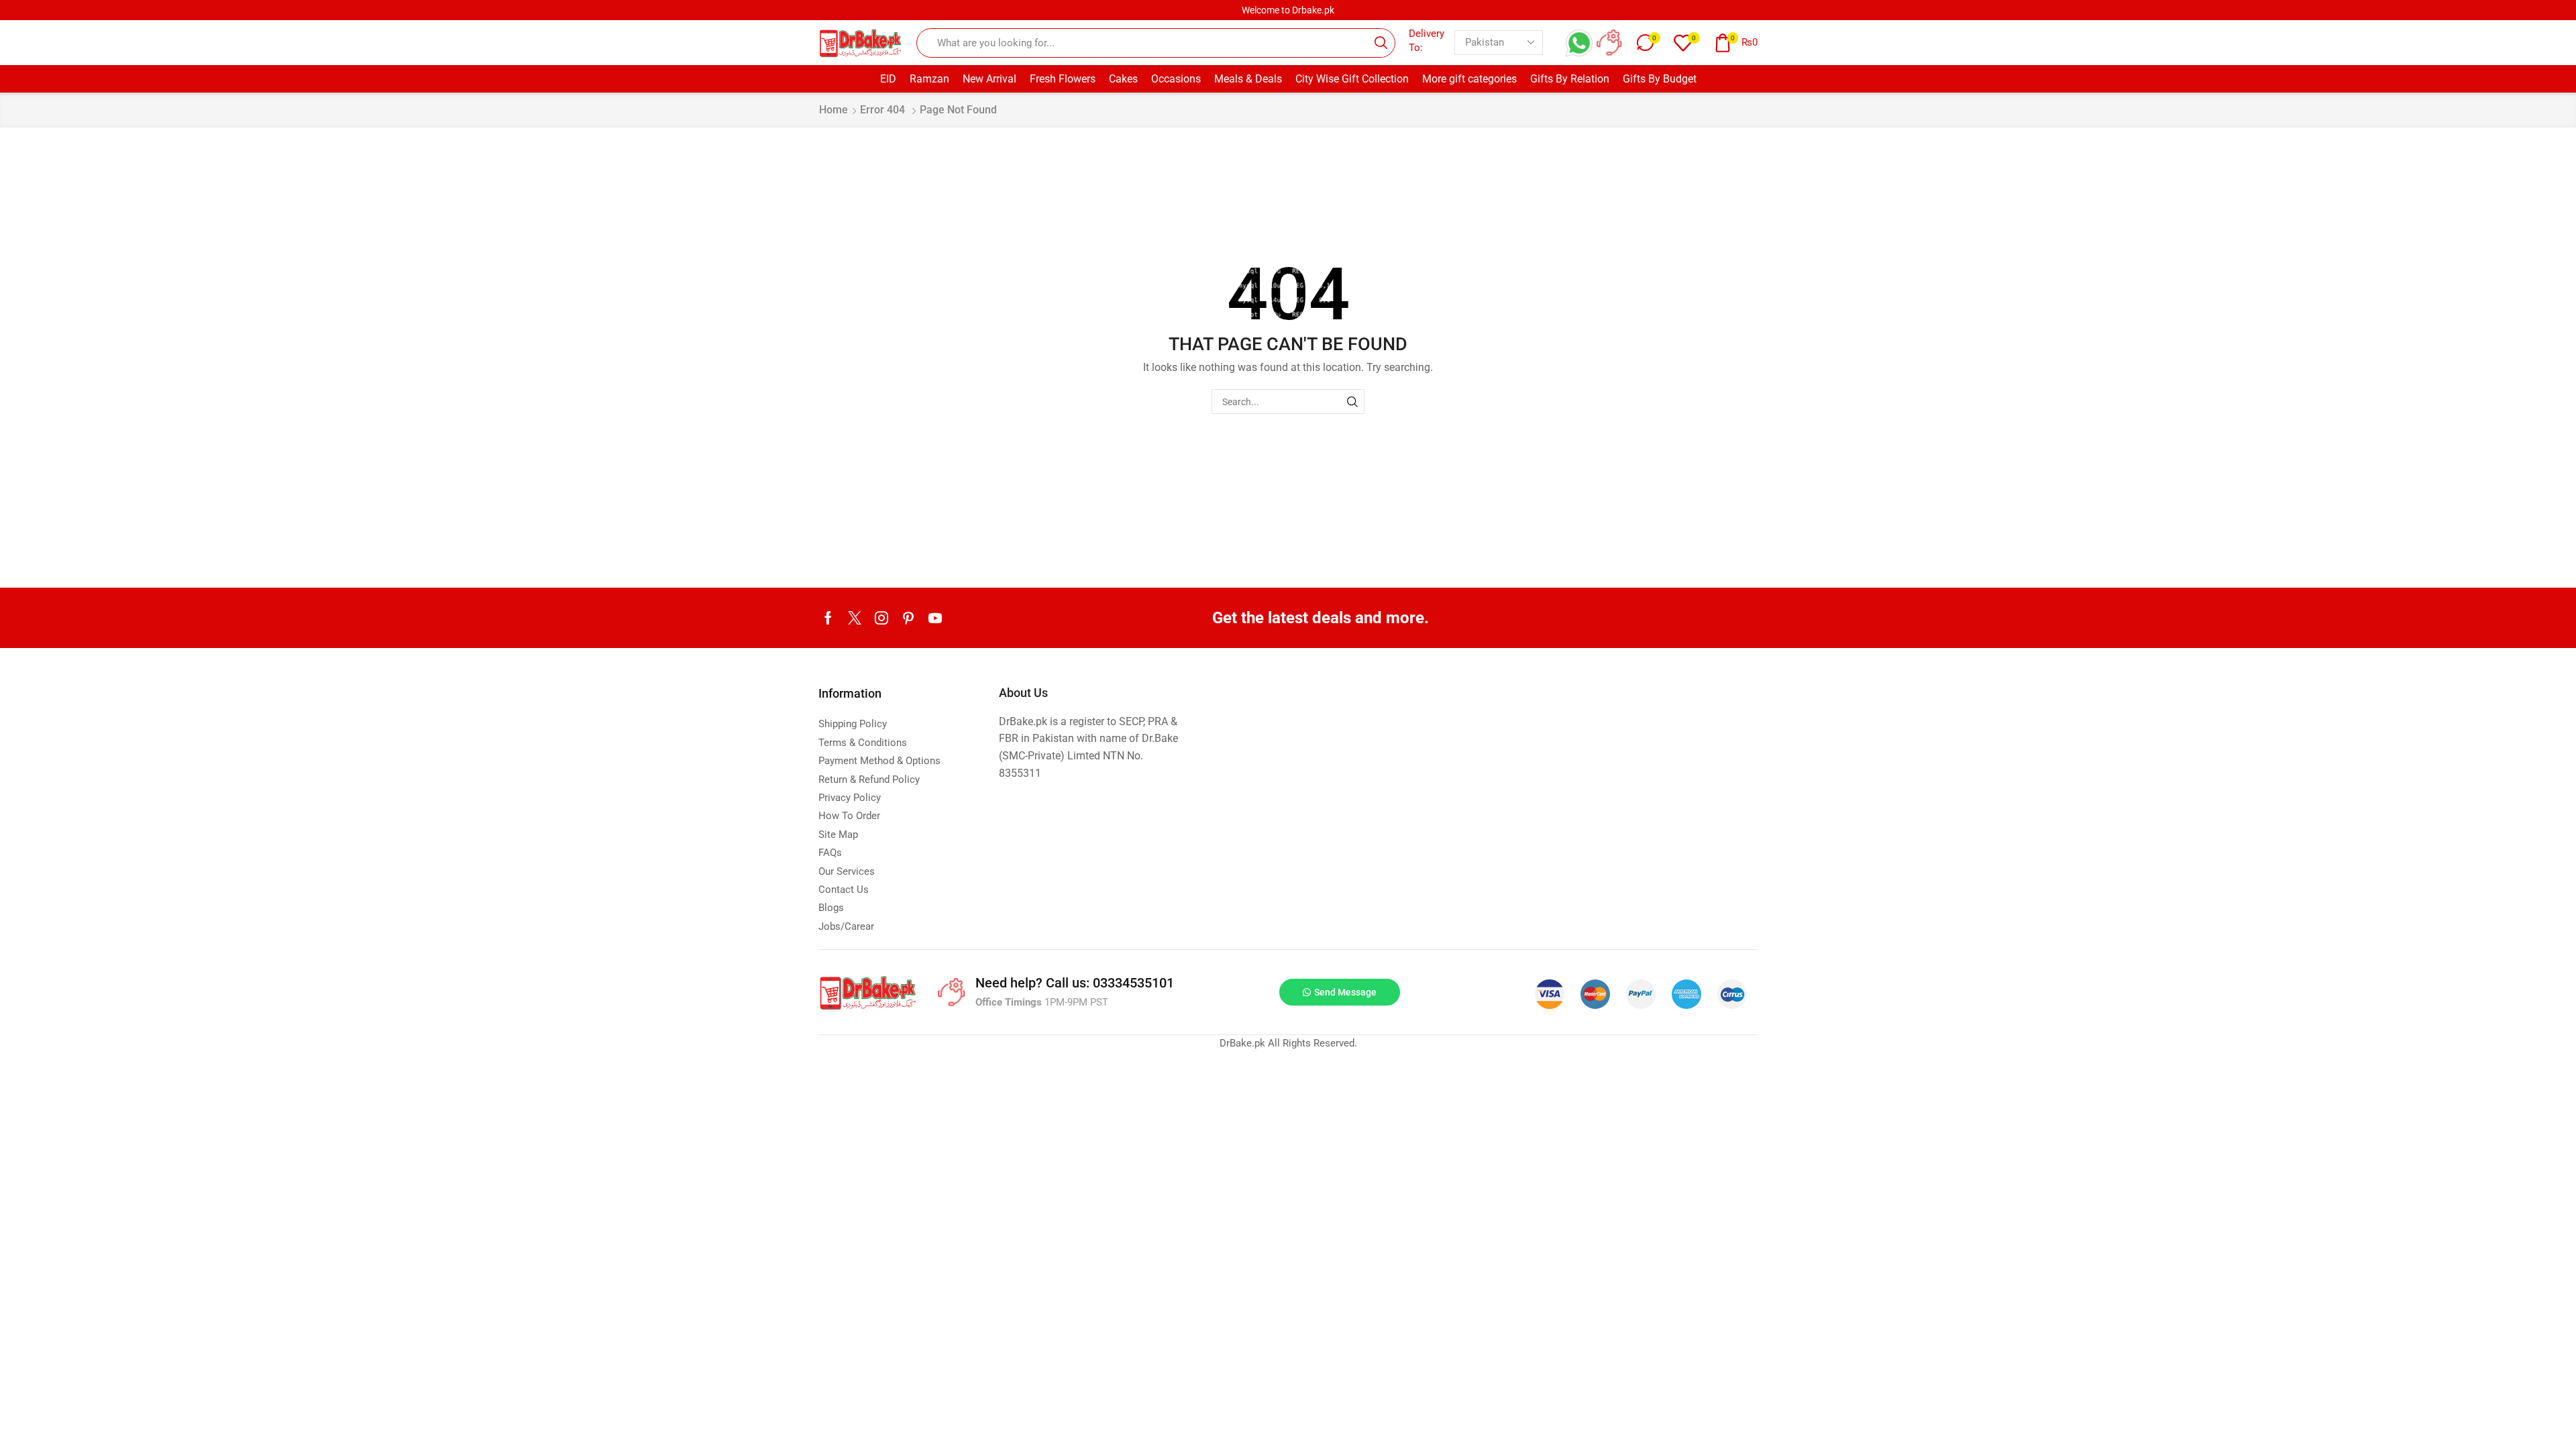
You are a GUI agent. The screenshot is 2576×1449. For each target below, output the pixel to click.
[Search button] (1381, 43)
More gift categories (1469, 79)
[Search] (1352, 401)
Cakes (1123, 79)
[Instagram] (881, 618)
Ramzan (929, 79)
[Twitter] (855, 618)
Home (834, 110)
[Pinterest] (908, 618)
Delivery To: (1427, 41)
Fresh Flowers (1063, 79)
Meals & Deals (1248, 79)
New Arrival (989, 79)
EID (888, 79)
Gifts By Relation (1570, 79)
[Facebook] (828, 618)
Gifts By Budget (1660, 79)
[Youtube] (935, 618)
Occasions (1176, 79)
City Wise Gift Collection (1352, 79)
